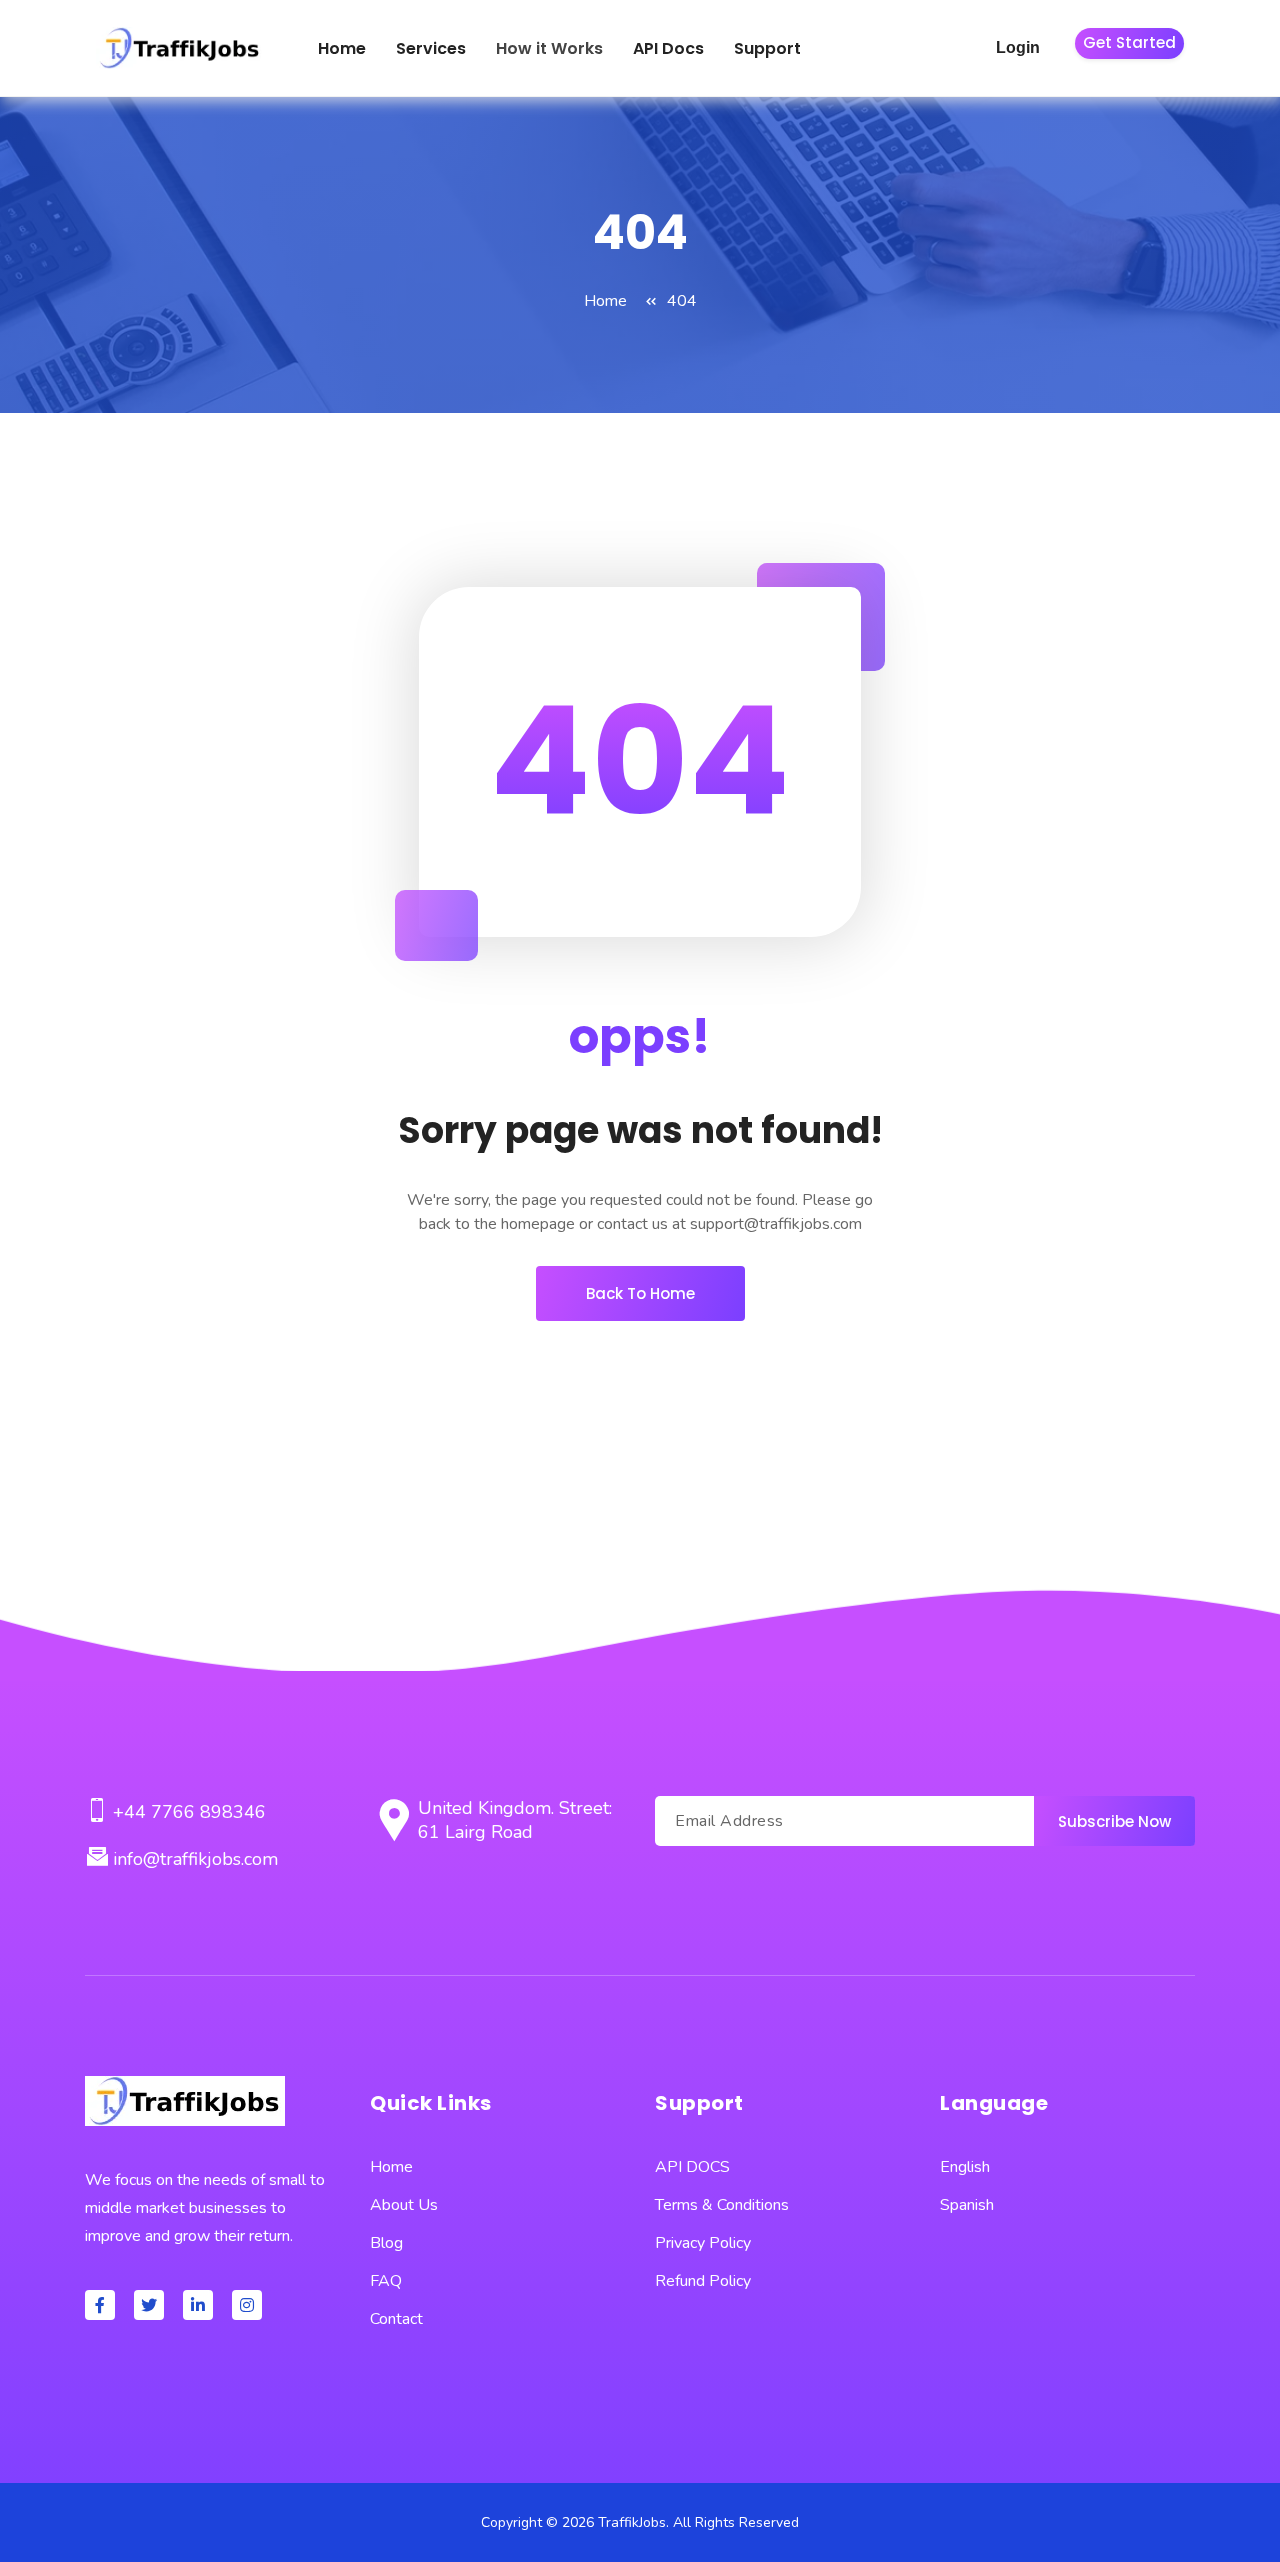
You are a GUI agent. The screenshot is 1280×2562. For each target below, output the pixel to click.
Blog (386, 2243)
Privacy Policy (703, 2243)
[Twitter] (149, 2305)
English (965, 2167)
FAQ (386, 2281)
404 (682, 301)
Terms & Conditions (722, 2205)
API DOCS (692, 2167)
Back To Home (640, 1293)
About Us (404, 2205)
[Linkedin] (198, 2305)
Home (342, 48)
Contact (396, 2319)
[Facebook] (100, 2305)
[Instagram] (247, 2305)
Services (431, 48)
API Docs (668, 48)
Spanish (967, 2205)
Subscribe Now (1114, 1821)
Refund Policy (703, 2281)
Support (767, 48)
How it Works (549, 48)
